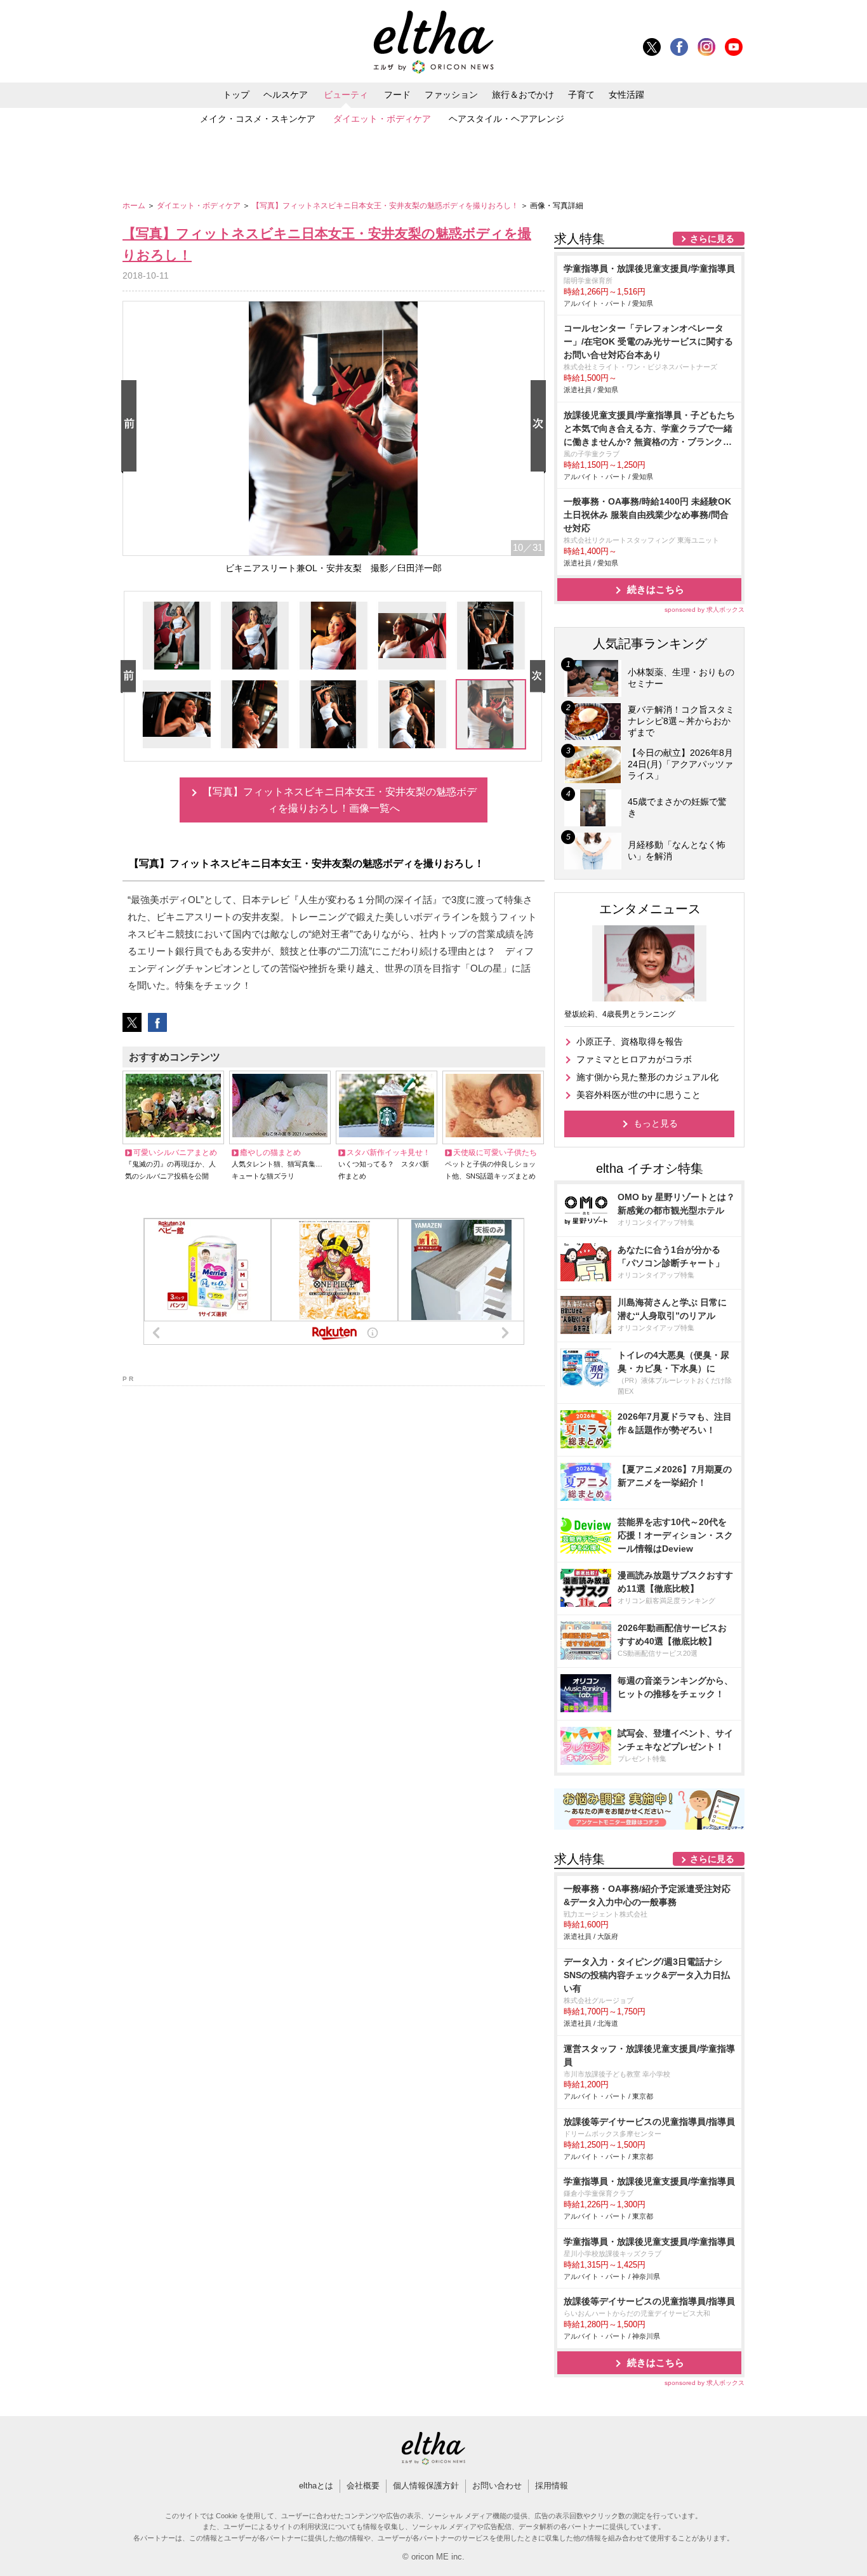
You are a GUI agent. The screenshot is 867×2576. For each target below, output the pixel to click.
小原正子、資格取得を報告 (630, 1041)
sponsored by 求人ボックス (705, 610)
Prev (131, 427)
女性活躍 (626, 95)
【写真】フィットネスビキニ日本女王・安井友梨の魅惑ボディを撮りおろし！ (386, 206)
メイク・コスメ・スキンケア (258, 119)
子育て (581, 95)
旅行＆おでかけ (523, 95)
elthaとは (316, 2486)
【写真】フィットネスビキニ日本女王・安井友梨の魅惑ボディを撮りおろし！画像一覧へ (340, 800)
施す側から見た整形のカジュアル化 (647, 1077)
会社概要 (363, 2486)
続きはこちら (656, 589)
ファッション (451, 95)
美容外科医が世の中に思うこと (639, 1095)
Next (541, 427)
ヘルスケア (286, 95)
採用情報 (552, 2486)
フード (397, 95)
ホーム (135, 206)
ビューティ (346, 95)
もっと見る (656, 1123)
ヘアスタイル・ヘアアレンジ (506, 119)
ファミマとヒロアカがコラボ (634, 1059)
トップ (236, 95)
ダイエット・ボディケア (382, 119)
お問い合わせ (497, 2486)
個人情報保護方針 (426, 2486)
